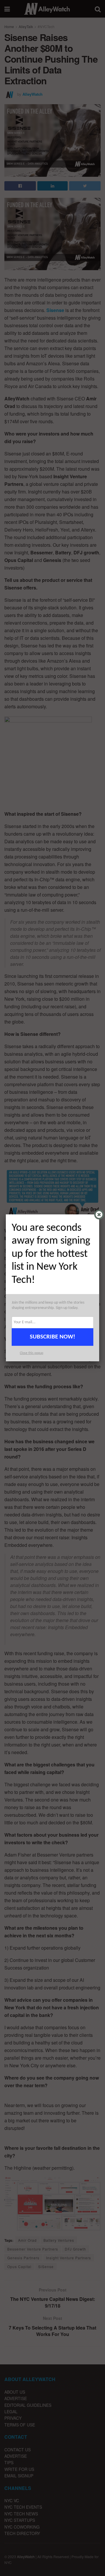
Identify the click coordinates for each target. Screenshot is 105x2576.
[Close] (99, 1215)
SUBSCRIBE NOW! (52, 1337)
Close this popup (32, 1353)
